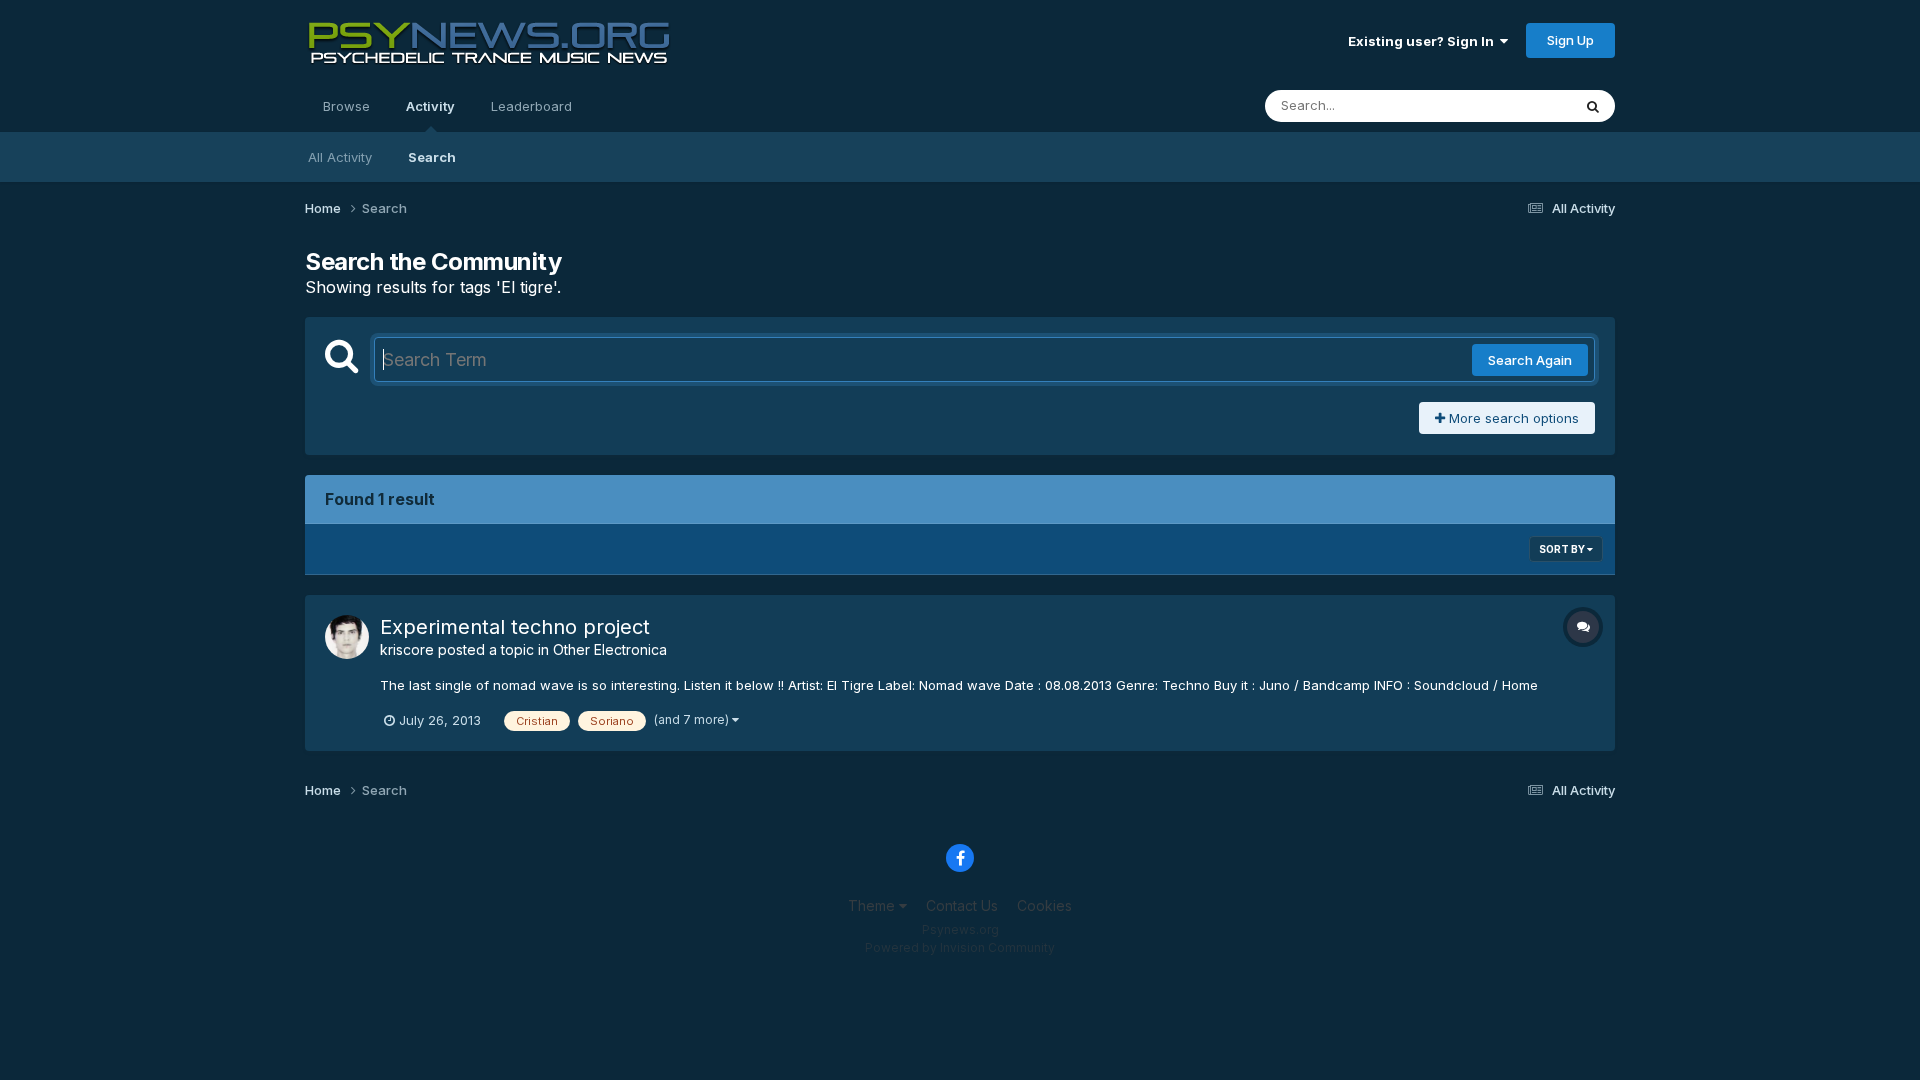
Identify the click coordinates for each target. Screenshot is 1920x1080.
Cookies (1044, 905)
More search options (1512, 418)
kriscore (407, 649)
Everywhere (1509, 105)
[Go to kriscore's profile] (347, 637)
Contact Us (962, 905)
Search (432, 157)
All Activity (340, 157)
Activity (430, 106)
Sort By (1563, 549)
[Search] (1593, 106)
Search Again (1530, 360)
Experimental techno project (515, 627)
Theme (873, 905)
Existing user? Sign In (1424, 41)
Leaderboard (531, 106)
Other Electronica (610, 649)
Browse (346, 106)
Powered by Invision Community (960, 947)
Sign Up (1570, 40)
